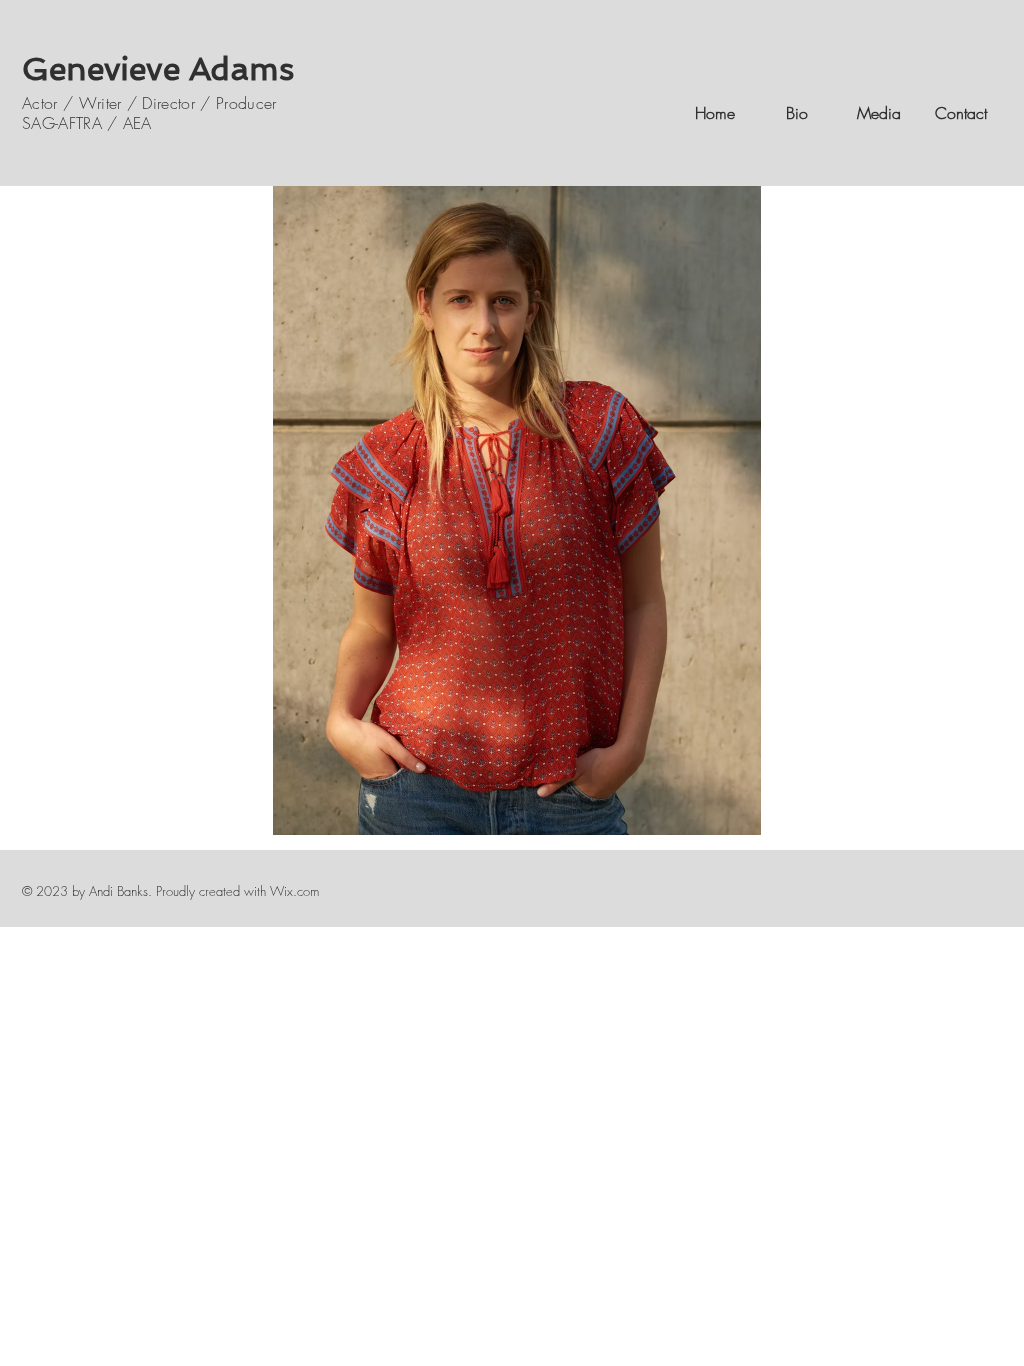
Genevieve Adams (158, 69)
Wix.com (294, 891)
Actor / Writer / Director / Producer (149, 103)
